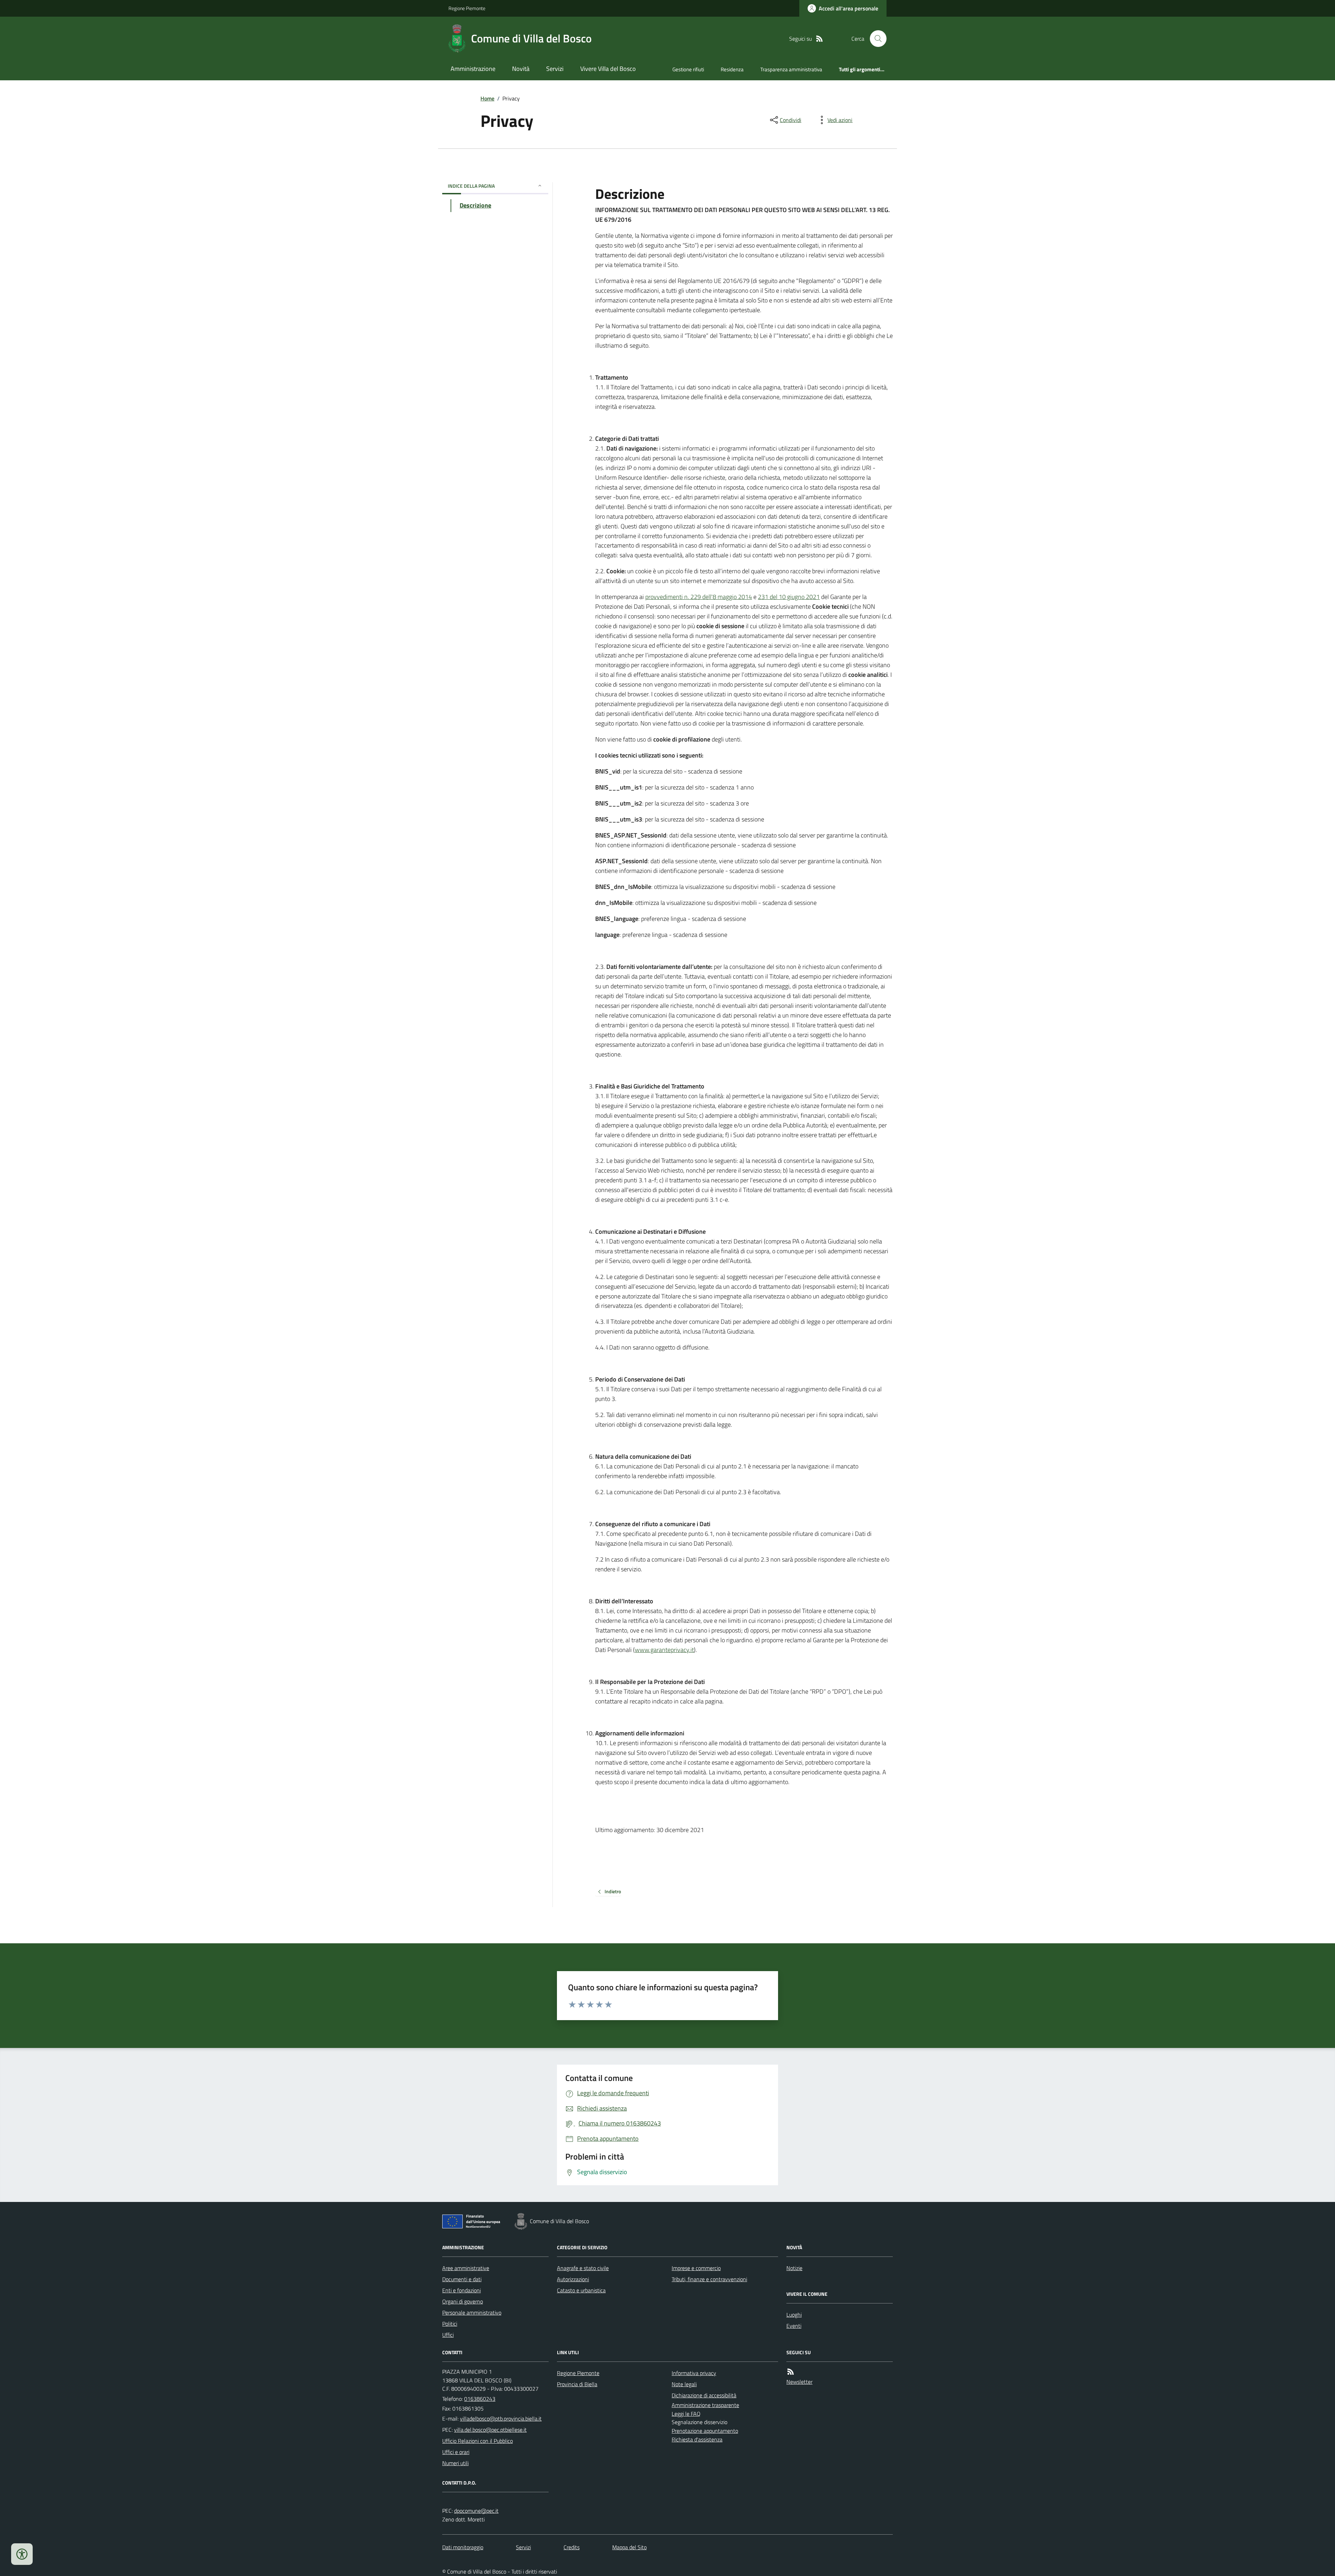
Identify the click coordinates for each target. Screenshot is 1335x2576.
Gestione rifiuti (688, 69)
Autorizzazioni (573, 2279)
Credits (572, 2547)
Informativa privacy (694, 2373)
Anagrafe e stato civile (583, 2268)
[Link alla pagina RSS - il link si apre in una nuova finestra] (819, 39)
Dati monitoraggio (463, 2547)
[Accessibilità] (22, 2554)
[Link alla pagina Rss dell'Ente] (791, 2372)
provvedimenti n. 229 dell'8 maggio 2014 (699, 597)
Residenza (732, 69)
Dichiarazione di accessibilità (704, 2395)
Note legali (684, 2384)
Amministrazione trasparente (705, 2405)
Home (487, 98)
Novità (521, 69)
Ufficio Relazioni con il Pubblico (478, 2441)
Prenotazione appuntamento (705, 2431)
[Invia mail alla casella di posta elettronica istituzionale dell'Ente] (501, 2419)
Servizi (555, 69)
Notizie (794, 2268)
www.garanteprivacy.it (664, 1650)
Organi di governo (463, 2301)
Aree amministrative (466, 2268)
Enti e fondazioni (462, 2290)
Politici (450, 2324)
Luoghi (794, 2315)
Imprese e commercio (696, 2268)
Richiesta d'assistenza (697, 2439)
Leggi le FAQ (686, 2414)
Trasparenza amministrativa (791, 69)
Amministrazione (473, 69)
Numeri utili (455, 2463)
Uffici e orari (456, 2452)
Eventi (794, 2326)
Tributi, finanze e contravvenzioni (709, 2279)
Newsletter (799, 2382)
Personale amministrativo (472, 2312)
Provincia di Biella (577, 2384)
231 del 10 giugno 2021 (789, 597)
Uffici (448, 2335)
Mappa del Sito (629, 2547)
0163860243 (480, 2399)
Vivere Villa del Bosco (608, 69)
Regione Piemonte (467, 8)
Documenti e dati (462, 2279)
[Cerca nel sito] (875, 39)
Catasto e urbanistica (581, 2290)
